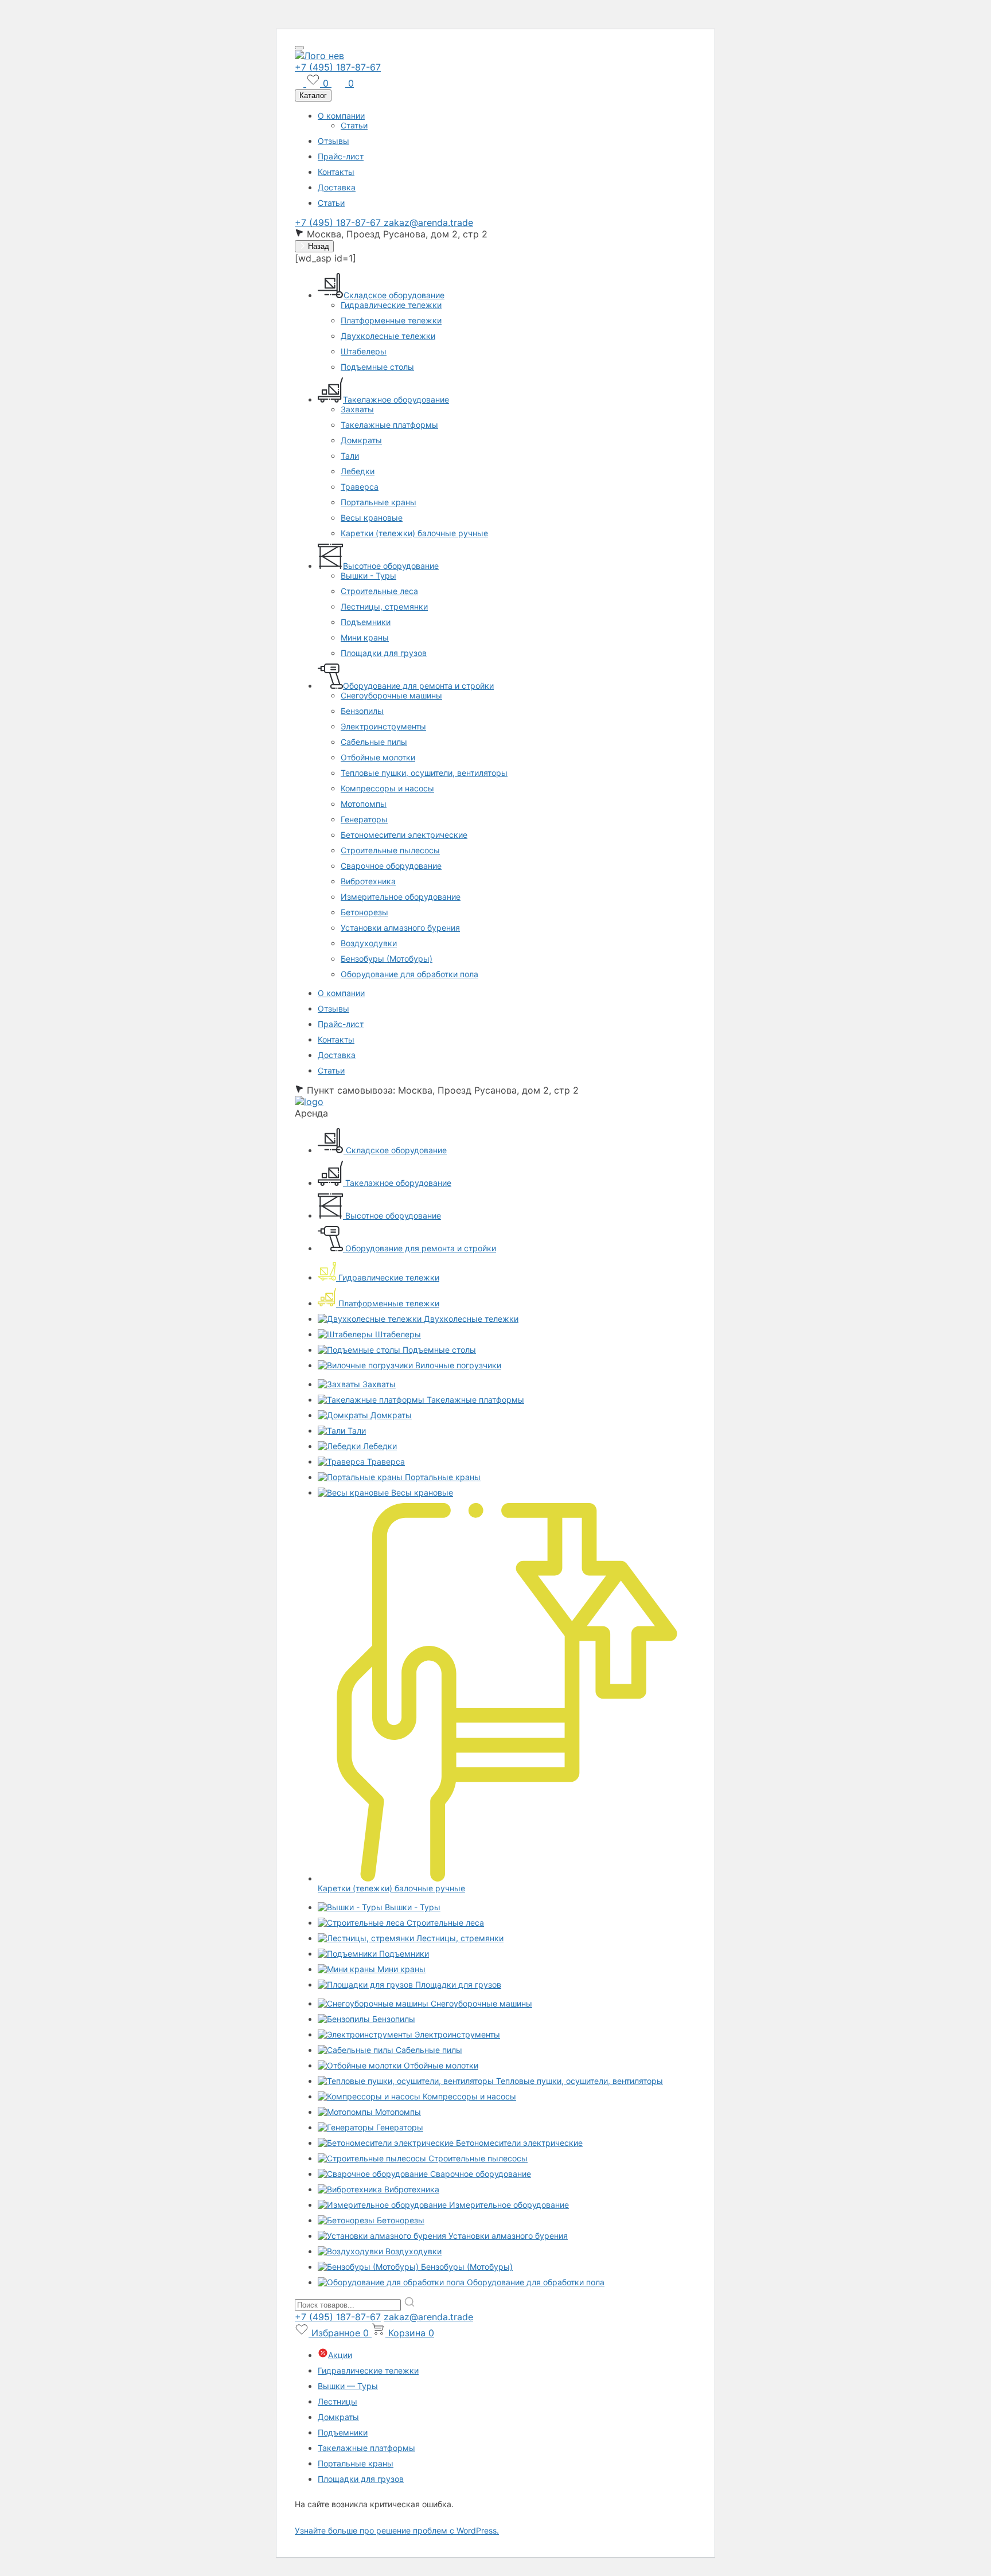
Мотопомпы (364, 804)
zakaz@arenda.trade (428, 223)
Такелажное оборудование (396, 399)
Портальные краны (379, 502)
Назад (317, 246)
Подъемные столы (377, 367)
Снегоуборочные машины (391, 695)
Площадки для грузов (384, 653)
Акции (340, 2355)
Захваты (357, 409)
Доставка (337, 187)
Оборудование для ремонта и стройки (418, 686)
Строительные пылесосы (390, 850)
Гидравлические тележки (391, 305)
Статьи (354, 125)
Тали (350, 456)
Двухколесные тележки (388, 336)
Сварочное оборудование (391, 866)
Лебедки (358, 471)
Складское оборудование (394, 295)
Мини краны (365, 637)
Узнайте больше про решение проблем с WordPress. (397, 2530)
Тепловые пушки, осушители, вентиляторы (424, 773)
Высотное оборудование (391, 566)
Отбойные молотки (378, 757)
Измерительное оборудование (401, 897)
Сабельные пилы (374, 742)
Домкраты (361, 440)
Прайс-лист (341, 156)
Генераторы (364, 819)
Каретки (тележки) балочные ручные (414, 533)
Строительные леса (379, 591)
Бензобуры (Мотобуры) (387, 959)
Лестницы (338, 2401)
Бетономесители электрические (404, 835)
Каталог (313, 95)
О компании (341, 116)
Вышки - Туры (368, 575)
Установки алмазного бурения (400, 928)
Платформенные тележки (391, 320)
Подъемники (366, 622)
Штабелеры (364, 351)
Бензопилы (362, 711)
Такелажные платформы (389, 425)
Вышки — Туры (348, 2386)
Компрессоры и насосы (387, 788)
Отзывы (333, 141)
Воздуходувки (369, 943)
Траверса (360, 487)
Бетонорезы (364, 912)
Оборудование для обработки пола (409, 974)
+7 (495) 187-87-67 (338, 67)
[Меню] (299, 48)
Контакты (336, 172)
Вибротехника (368, 881)
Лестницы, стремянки (384, 606)
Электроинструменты (383, 726)
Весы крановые (372, 518)
